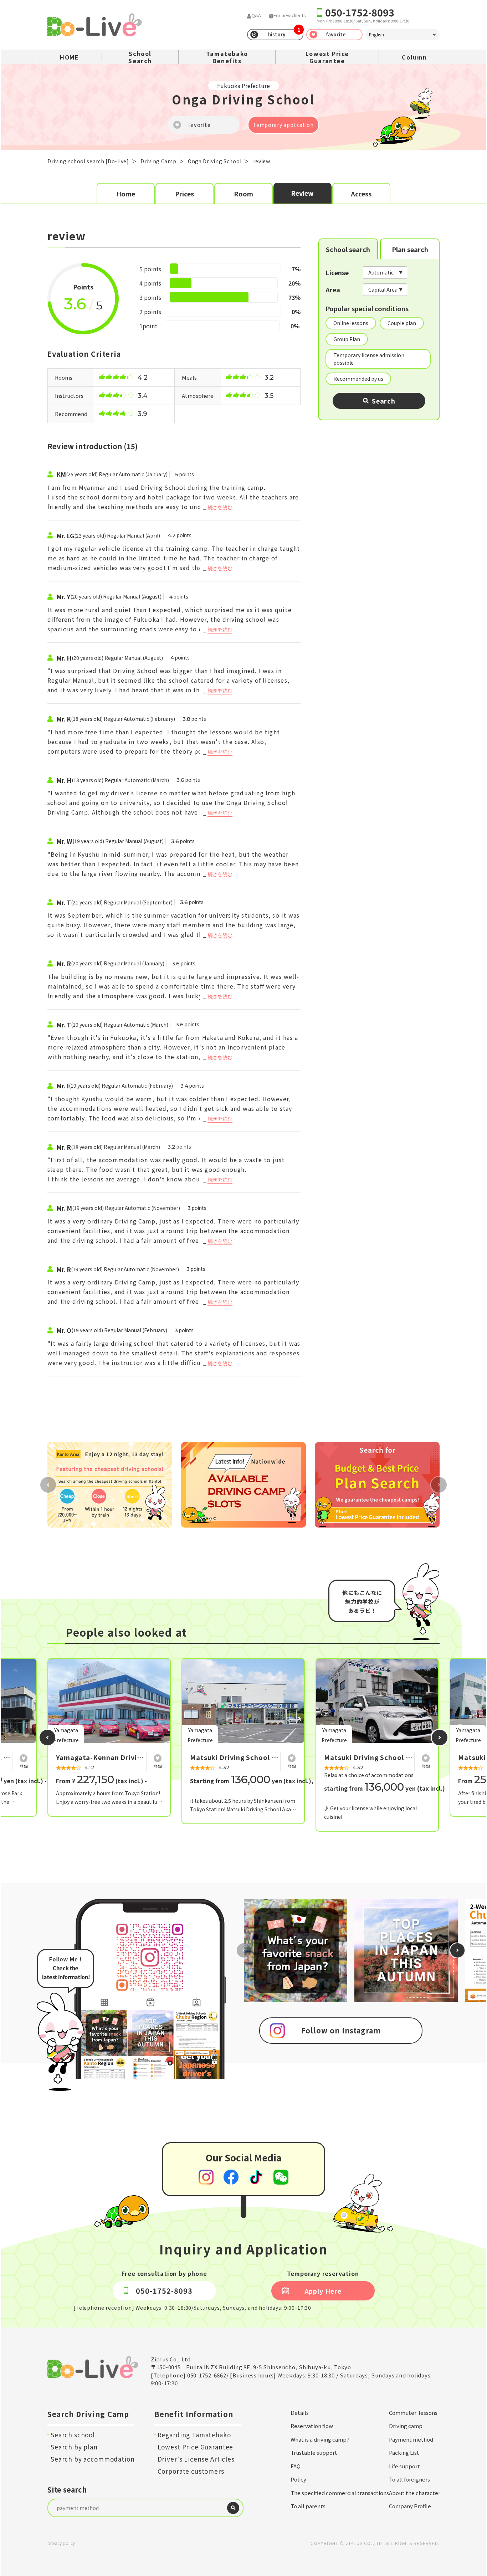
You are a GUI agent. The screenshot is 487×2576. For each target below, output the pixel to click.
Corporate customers (191, 2471)
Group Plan (347, 339)
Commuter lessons (413, 2413)
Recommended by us (358, 379)
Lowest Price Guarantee (327, 57)
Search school (73, 2435)
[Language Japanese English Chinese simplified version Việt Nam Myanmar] (403, 35)
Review (302, 193)
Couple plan (402, 323)
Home (126, 194)
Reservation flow (312, 2426)
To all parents (308, 2506)
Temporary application (283, 125)
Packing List (404, 2452)
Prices (184, 194)
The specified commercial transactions (340, 2493)
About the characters (416, 2493)
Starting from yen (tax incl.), (252, 1781)
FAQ (296, 2466)
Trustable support (314, 2452)
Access (361, 194)
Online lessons (351, 323)
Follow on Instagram (341, 2030)
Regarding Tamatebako (194, 2435)
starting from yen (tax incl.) (385, 1788)
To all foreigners (409, 2479)
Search (384, 401)
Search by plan (74, 2447)
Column (414, 57)
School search (348, 249)
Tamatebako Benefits (227, 57)
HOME (69, 57)
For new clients (290, 15)
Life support (404, 2466)
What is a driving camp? (320, 2439)
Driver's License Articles (196, 2459)
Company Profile (410, 2506)
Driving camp (406, 2426)
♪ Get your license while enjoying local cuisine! (370, 1812)
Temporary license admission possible (369, 359)
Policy (298, 2479)
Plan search (410, 249)
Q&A (256, 15)
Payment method (411, 2439)
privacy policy (61, 2543)
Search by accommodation (93, 2459)
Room (243, 194)
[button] (47, 1738)
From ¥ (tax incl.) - (101, 1781)
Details (300, 2413)
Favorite (199, 125)
